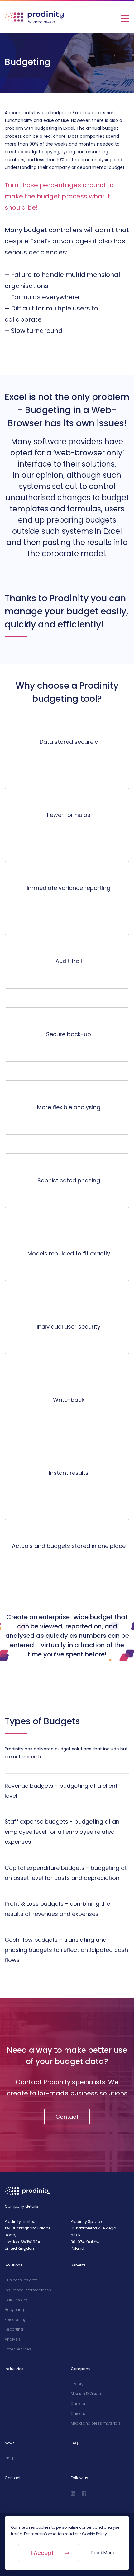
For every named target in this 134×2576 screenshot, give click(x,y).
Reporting (14, 2329)
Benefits (78, 2265)
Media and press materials (96, 2423)
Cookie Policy (94, 2534)
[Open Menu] (125, 17)
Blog (9, 2458)
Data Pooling (17, 2300)
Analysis (13, 2339)
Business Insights (21, 2280)
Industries (14, 2369)
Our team (79, 2404)
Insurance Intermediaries (28, 2290)
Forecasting (16, 2320)
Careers (78, 2413)
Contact (67, 2117)
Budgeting (14, 2310)
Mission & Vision (86, 2394)
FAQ (74, 2443)
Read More (103, 2553)
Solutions (14, 2265)
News (10, 2443)
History (77, 2384)
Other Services (18, 2349)
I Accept (42, 2553)
